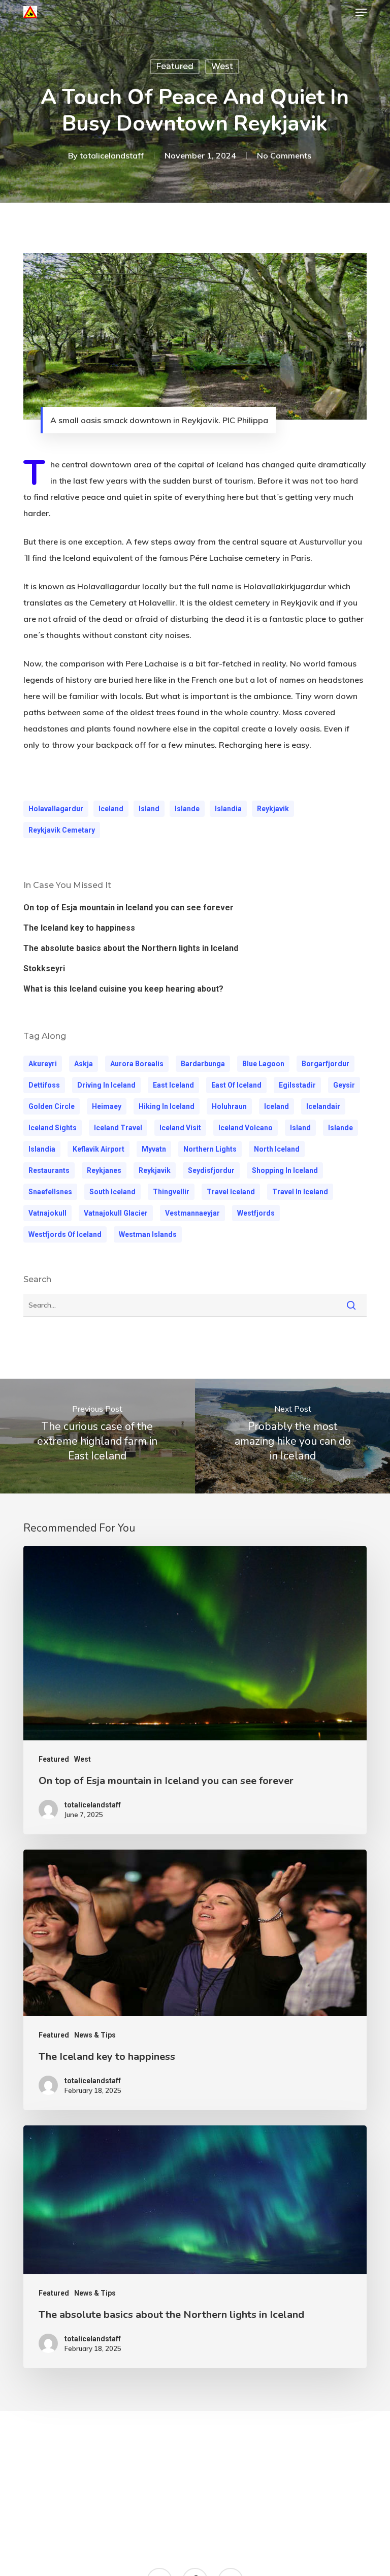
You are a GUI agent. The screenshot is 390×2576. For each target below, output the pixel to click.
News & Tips (95, 2035)
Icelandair (323, 1106)
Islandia (228, 809)
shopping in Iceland (285, 1170)
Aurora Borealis (137, 1064)
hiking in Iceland (167, 1106)
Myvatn (154, 1149)
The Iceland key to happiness (79, 928)
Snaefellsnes (50, 1192)
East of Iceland (236, 1085)
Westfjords (256, 1213)
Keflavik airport (99, 1149)
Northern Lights (210, 1149)
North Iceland (277, 1149)
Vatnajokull (47, 1213)
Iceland (111, 809)
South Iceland (112, 1192)
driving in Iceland (106, 1085)
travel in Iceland (300, 1192)
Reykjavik (273, 809)
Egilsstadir (297, 1085)
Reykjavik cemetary (62, 830)
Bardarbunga (203, 1064)
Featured (175, 66)
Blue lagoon (263, 1064)
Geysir (344, 1085)
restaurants (49, 1170)
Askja (84, 1064)
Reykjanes (104, 1170)
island (149, 809)
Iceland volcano (246, 1128)
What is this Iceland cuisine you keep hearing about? (123, 989)
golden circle (52, 1106)
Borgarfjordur (326, 1064)
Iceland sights (53, 1128)
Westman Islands (148, 1234)
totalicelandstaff (112, 155)
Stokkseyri (44, 968)
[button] (361, 12)
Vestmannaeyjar (192, 1213)
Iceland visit (180, 1128)
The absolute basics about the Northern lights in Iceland (131, 948)
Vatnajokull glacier (116, 1213)
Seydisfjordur (211, 1170)
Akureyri (43, 1064)
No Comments (284, 155)
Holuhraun (229, 1106)
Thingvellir (171, 1192)
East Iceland (173, 1085)
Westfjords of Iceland (65, 1234)
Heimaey (107, 1106)
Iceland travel (118, 1128)
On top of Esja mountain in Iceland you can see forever (128, 908)
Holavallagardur (56, 809)
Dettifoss (44, 1085)
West (222, 66)
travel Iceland (231, 1192)
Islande (187, 809)
